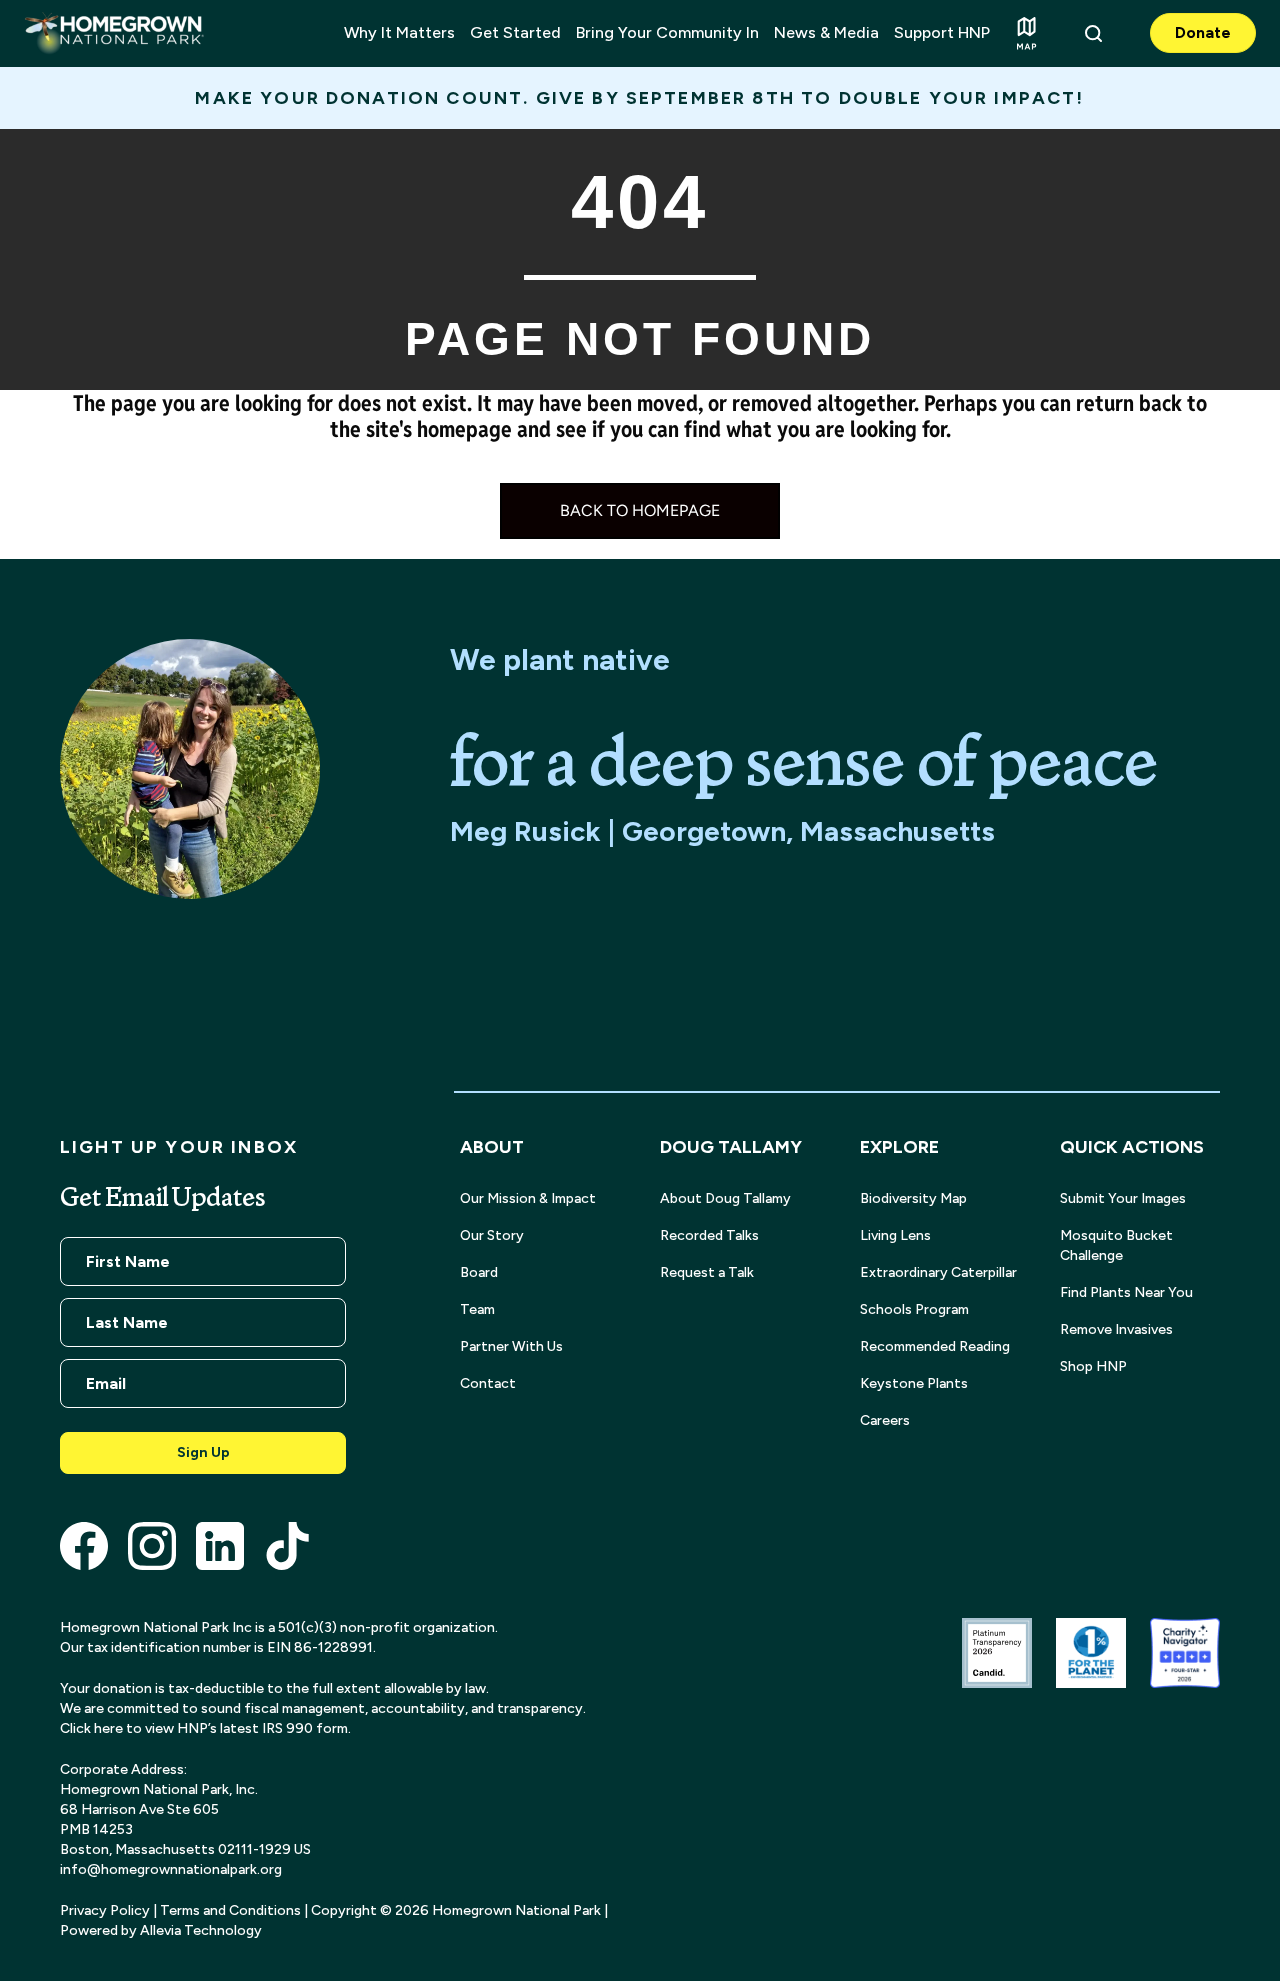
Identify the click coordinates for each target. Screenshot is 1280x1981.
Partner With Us (511, 1346)
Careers (885, 1420)
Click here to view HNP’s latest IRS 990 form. (205, 1728)
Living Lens (895, 1235)
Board (479, 1272)
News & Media (826, 32)
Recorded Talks (709, 1235)
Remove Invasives (1116, 1329)
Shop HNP (1093, 1366)
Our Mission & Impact (528, 1198)
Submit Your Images (1123, 1198)
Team (477, 1309)
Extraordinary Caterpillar (938, 1272)
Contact (488, 1383)
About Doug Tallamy (725, 1198)
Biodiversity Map (913, 1198)
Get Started (515, 32)
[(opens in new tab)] (84, 1544)
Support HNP (942, 32)
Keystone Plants (914, 1383)
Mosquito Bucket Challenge (1116, 1245)
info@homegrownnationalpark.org (171, 1869)
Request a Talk (707, 1272)
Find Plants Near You (1126, 1292)
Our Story (492, 1235)
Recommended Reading (935, 1346)
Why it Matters (399, 32)
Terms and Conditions (230, 1910)
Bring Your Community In (667, 32)
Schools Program (914, 1309)
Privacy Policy (105, 1910)
